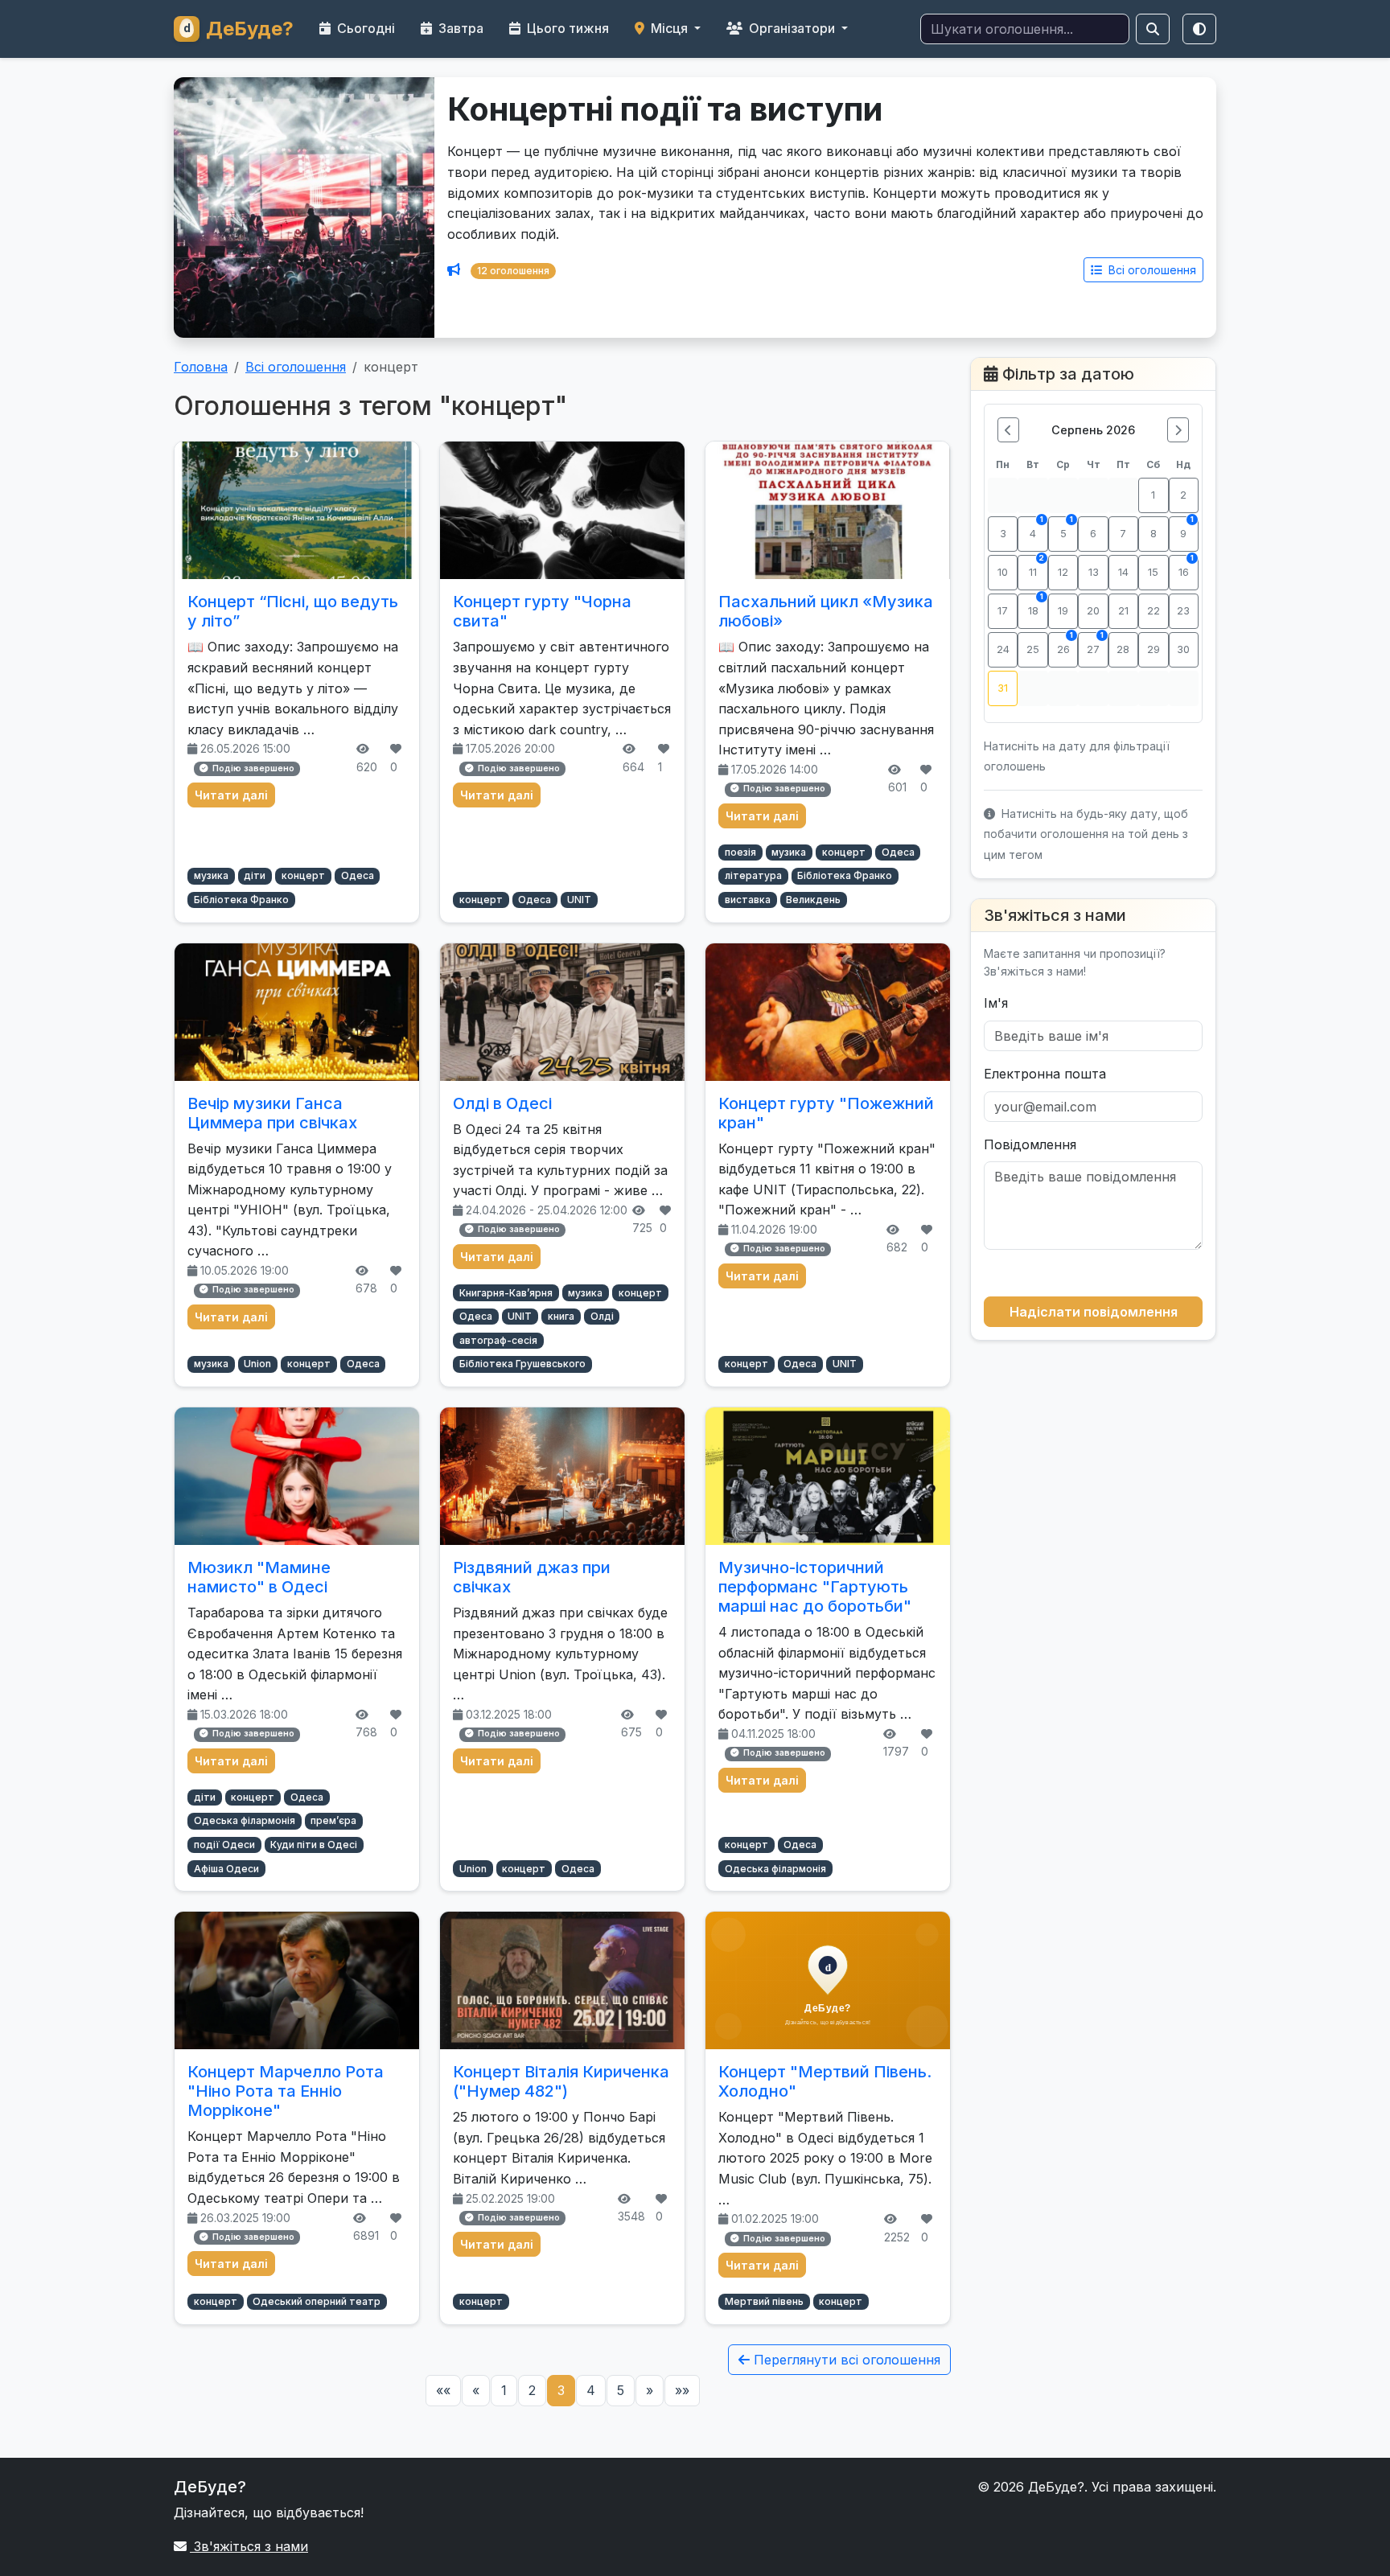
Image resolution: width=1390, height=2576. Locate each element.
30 (1183, 649)
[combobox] (1025, 29)
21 (1123, 611)
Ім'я (996, 1003)
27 (1095, 644)
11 (1036, 567)
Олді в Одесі (502, 1103)
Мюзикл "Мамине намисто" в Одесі (259, 1577)
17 (1003, 611)
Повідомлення (1030, 1144)
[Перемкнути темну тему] (1199, 29)
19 (1063, 611)
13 (1094, 572)
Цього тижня (566, 28)
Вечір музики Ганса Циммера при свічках (272, 1113)
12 (1063, 572)
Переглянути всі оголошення (845, 2360)
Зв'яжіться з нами (249, 2546)
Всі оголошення (1151, 270)
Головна (201, 367)
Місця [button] (669, 28)
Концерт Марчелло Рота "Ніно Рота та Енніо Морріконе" (286, 2091)
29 (1154, 649)
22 (1154, 611)
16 (1186, 567)
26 (1065, 644)
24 (1003, 649)
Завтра (459, 28)
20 (1093, 611)
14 (1123, 572)
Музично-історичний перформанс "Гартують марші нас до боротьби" (815, 1587)
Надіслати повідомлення (1094, 1312)
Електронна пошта (1045, 1074)
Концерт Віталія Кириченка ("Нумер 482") (561, 2081)
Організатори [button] (792, 28)
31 (1003, 688)
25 (1033, 649)
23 (1183, 611)
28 (1123, 649)
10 (1003, 572)
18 (1036, 605)
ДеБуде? (250, 29)
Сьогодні (364, 28)
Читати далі (231, 795)
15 (1153, 572)
